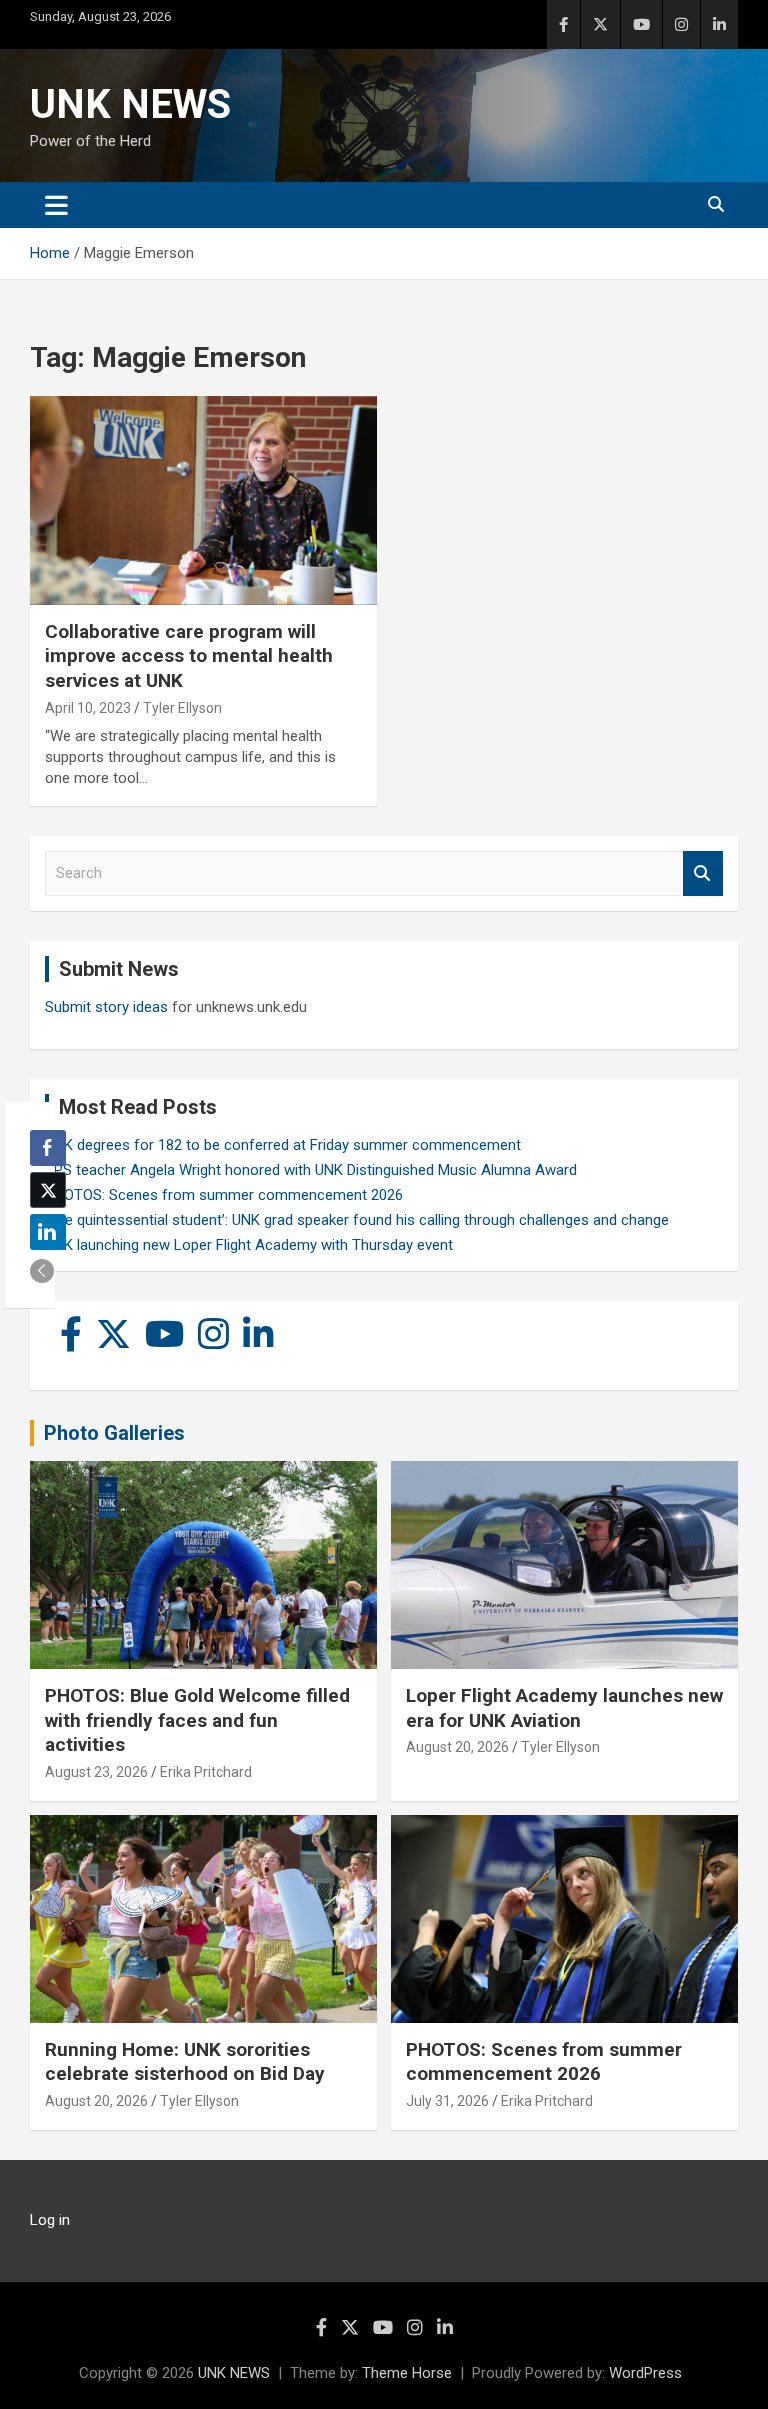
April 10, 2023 (88, 708)
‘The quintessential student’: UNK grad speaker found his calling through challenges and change (357, 1220)
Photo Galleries (114, 1433)
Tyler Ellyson (182, 708)
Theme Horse (407, 2373)
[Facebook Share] (48, 1148)
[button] (42, 1271)
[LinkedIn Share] (48, 1232)
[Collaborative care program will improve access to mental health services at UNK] (203, 500)
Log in (50, 2220)
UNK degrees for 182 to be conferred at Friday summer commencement (283, 1145)
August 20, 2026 (457, 1747)
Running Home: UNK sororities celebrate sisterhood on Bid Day (185, 2062)
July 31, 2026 (447, 2101)
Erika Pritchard (206, 1772)
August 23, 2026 (96, 1772)
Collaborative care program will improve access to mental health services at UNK (189, 656)
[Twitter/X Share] (48, 1190)
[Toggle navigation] (56, 205)
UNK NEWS (130, 104)
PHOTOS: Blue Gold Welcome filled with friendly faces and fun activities (197, 1720)
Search (703, 873)
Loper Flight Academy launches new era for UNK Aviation (564, 1708)
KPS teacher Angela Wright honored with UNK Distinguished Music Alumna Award (311, 1170)
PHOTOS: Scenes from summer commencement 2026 (224, 1195)
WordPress (645, 2373)
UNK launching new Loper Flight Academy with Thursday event (249, 1245)
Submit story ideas (106, 1007)
